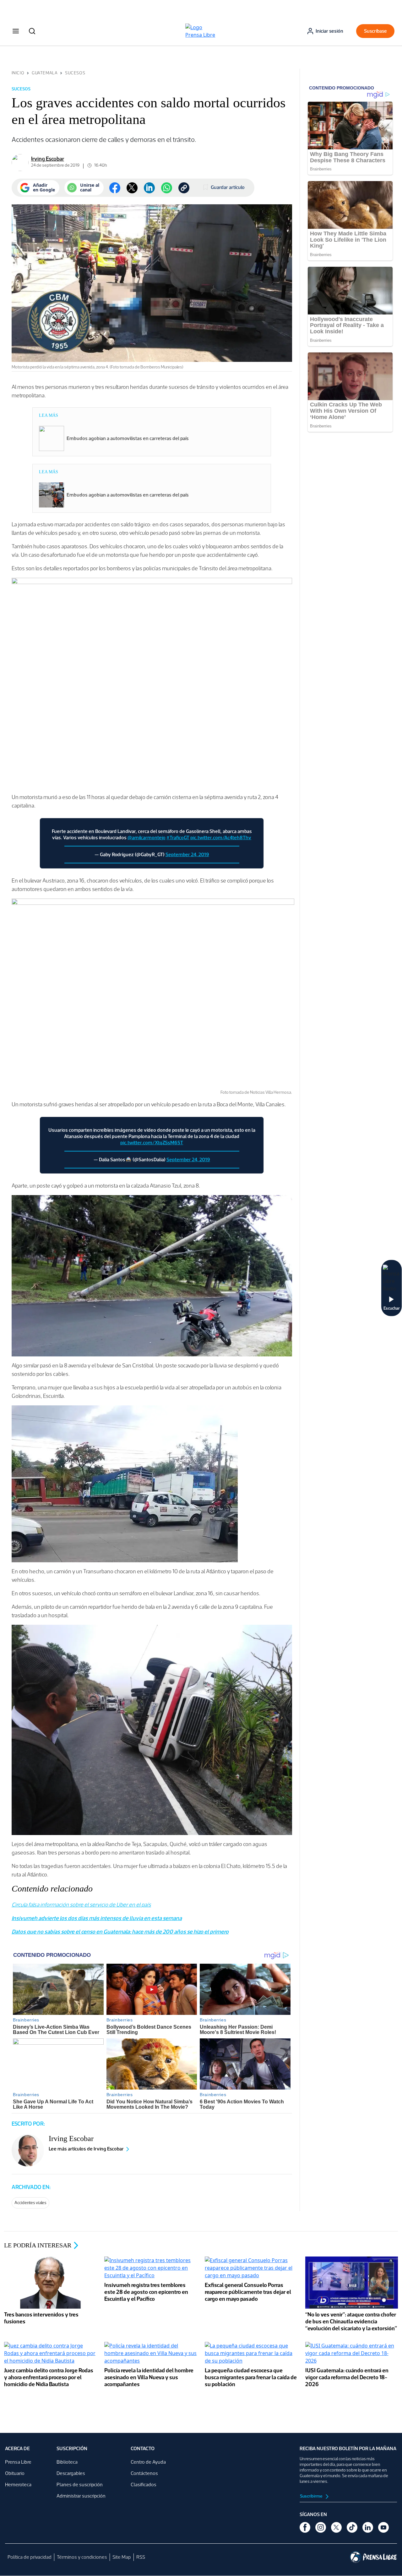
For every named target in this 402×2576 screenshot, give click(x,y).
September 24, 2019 (187, 854)
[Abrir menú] (16, 31)
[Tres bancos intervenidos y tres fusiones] (51, 2283)
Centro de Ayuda (148, 2462)
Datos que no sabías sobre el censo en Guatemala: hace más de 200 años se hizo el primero (120, 1932)
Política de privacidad (30, 2557)
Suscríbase (375, 31)
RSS (141, 2557)
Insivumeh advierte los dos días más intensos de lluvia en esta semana (97, 1918)
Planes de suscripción (80, 2485)
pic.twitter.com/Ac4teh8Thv (221, 837)
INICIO (18, 73)
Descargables (71, 2473)
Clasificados (144, 2485)
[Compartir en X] (132, 188)
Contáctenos (144, 2473)
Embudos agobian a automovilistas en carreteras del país (128, 438)
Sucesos (75, 73)
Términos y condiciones (82, 2557)
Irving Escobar (48, 159)
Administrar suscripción (81, 2496)
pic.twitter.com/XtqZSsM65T (152, 1143)
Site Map (122, 2557)
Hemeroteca (18, 2485)
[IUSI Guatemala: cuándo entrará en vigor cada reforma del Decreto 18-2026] (352, 2354)
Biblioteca (67, 2462)
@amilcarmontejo (147, 837)
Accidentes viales (30, 2203)
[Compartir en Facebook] (115, 188)
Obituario (15, 2473)
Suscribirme (312, 2496)
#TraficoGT (178, 837)
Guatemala (45, 73)
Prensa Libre (18, 2462)
